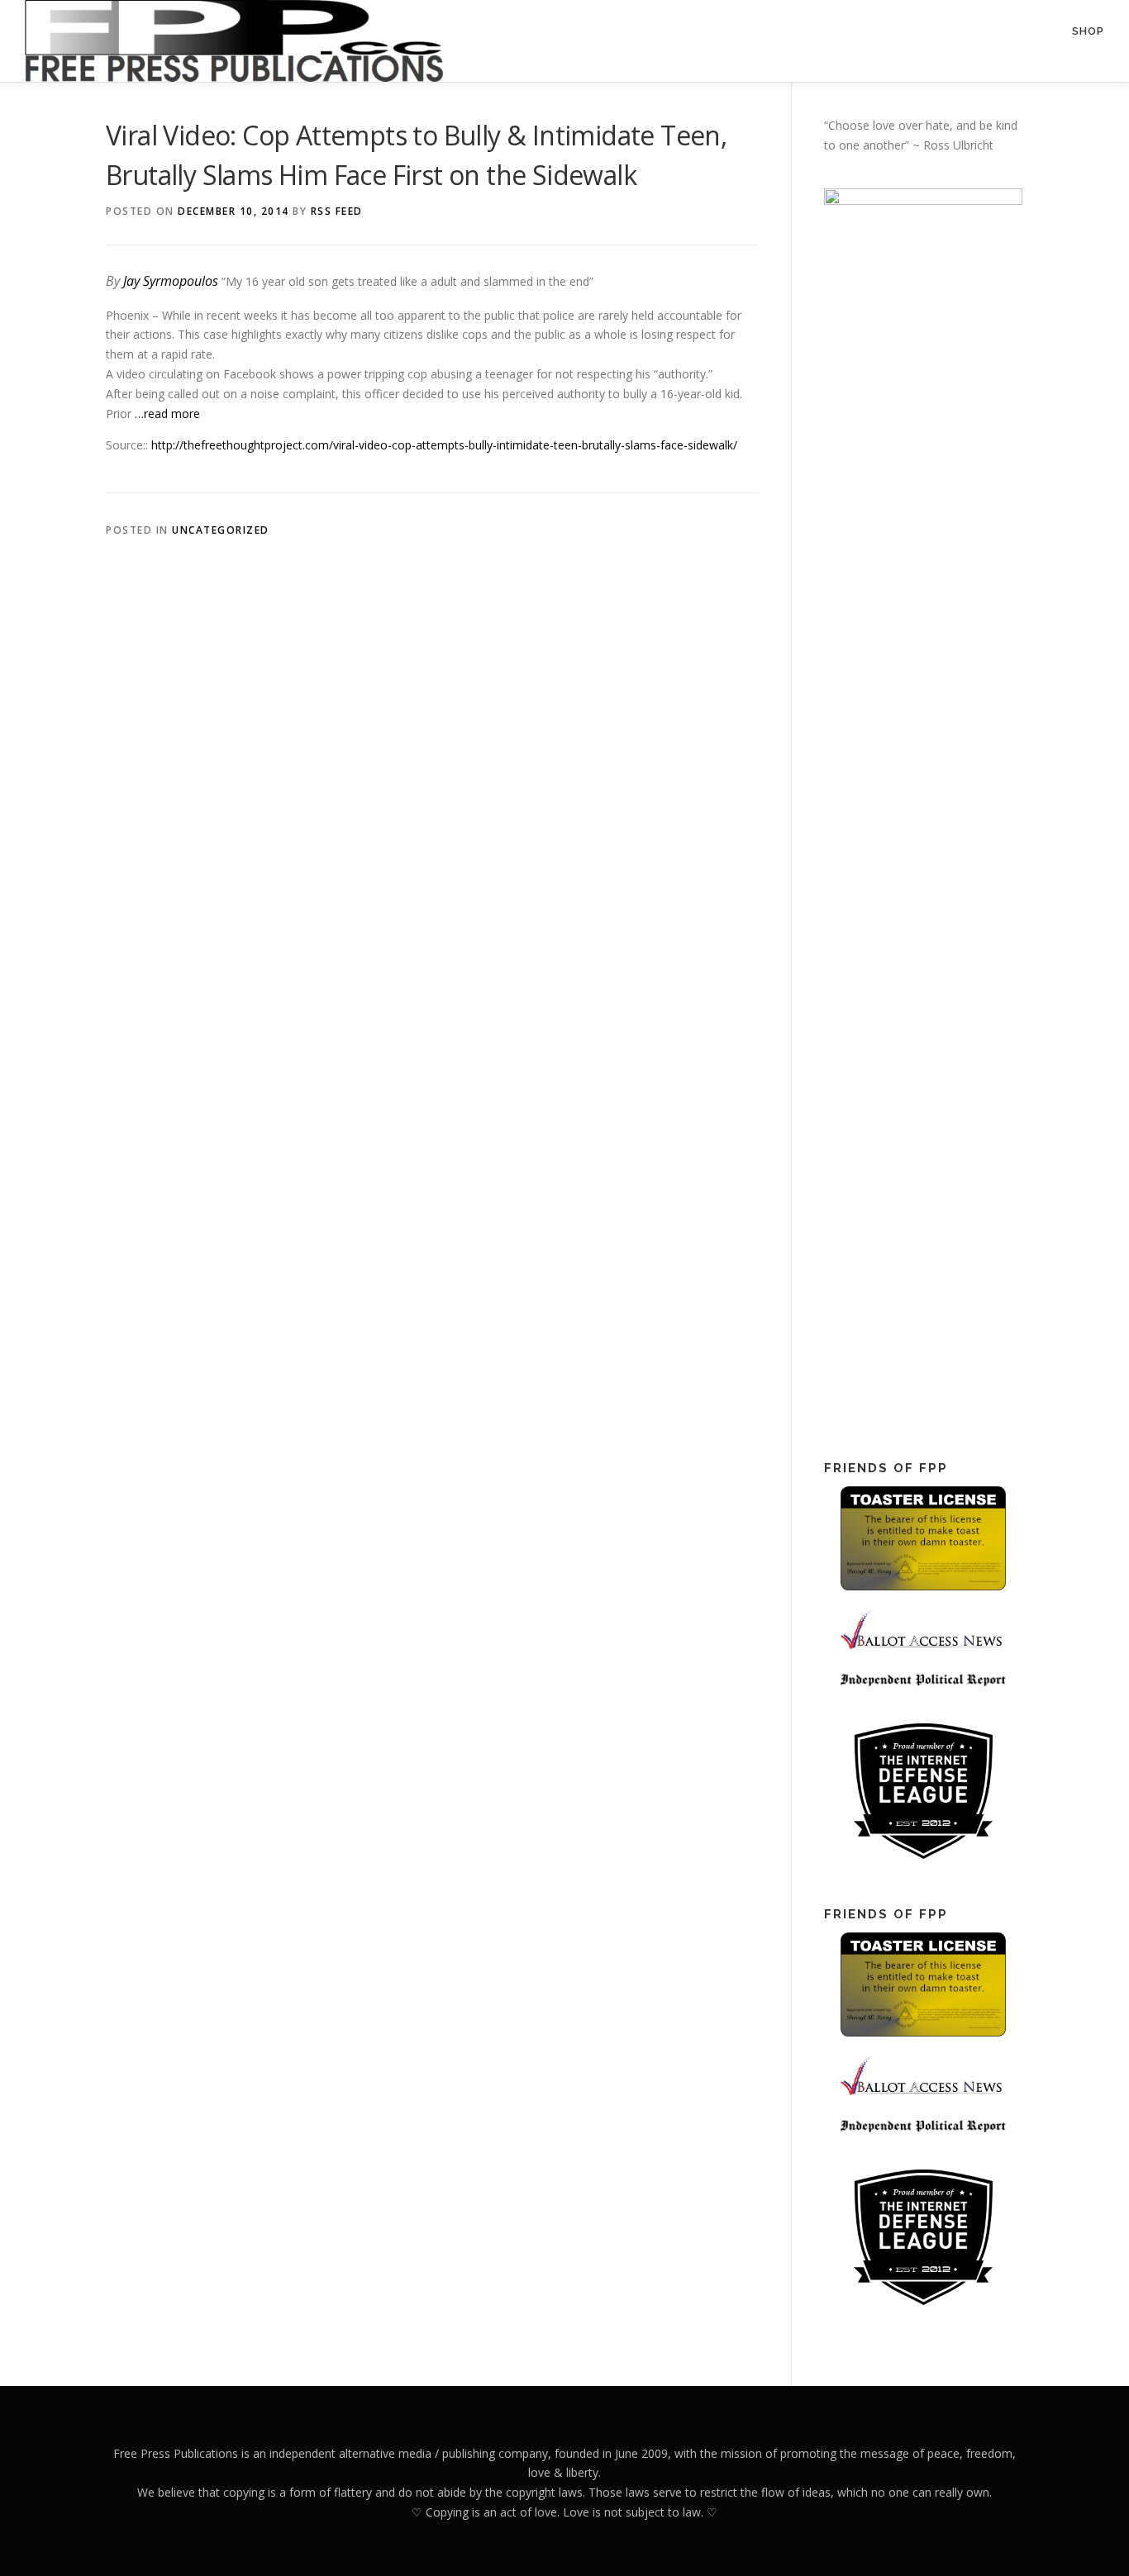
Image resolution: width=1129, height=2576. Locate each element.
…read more (167, 413)
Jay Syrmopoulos (171, 281)
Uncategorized (221, 530)
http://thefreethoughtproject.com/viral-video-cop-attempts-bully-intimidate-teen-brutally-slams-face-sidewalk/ (444, 445)
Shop (1088, 31)
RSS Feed (337, 211)
